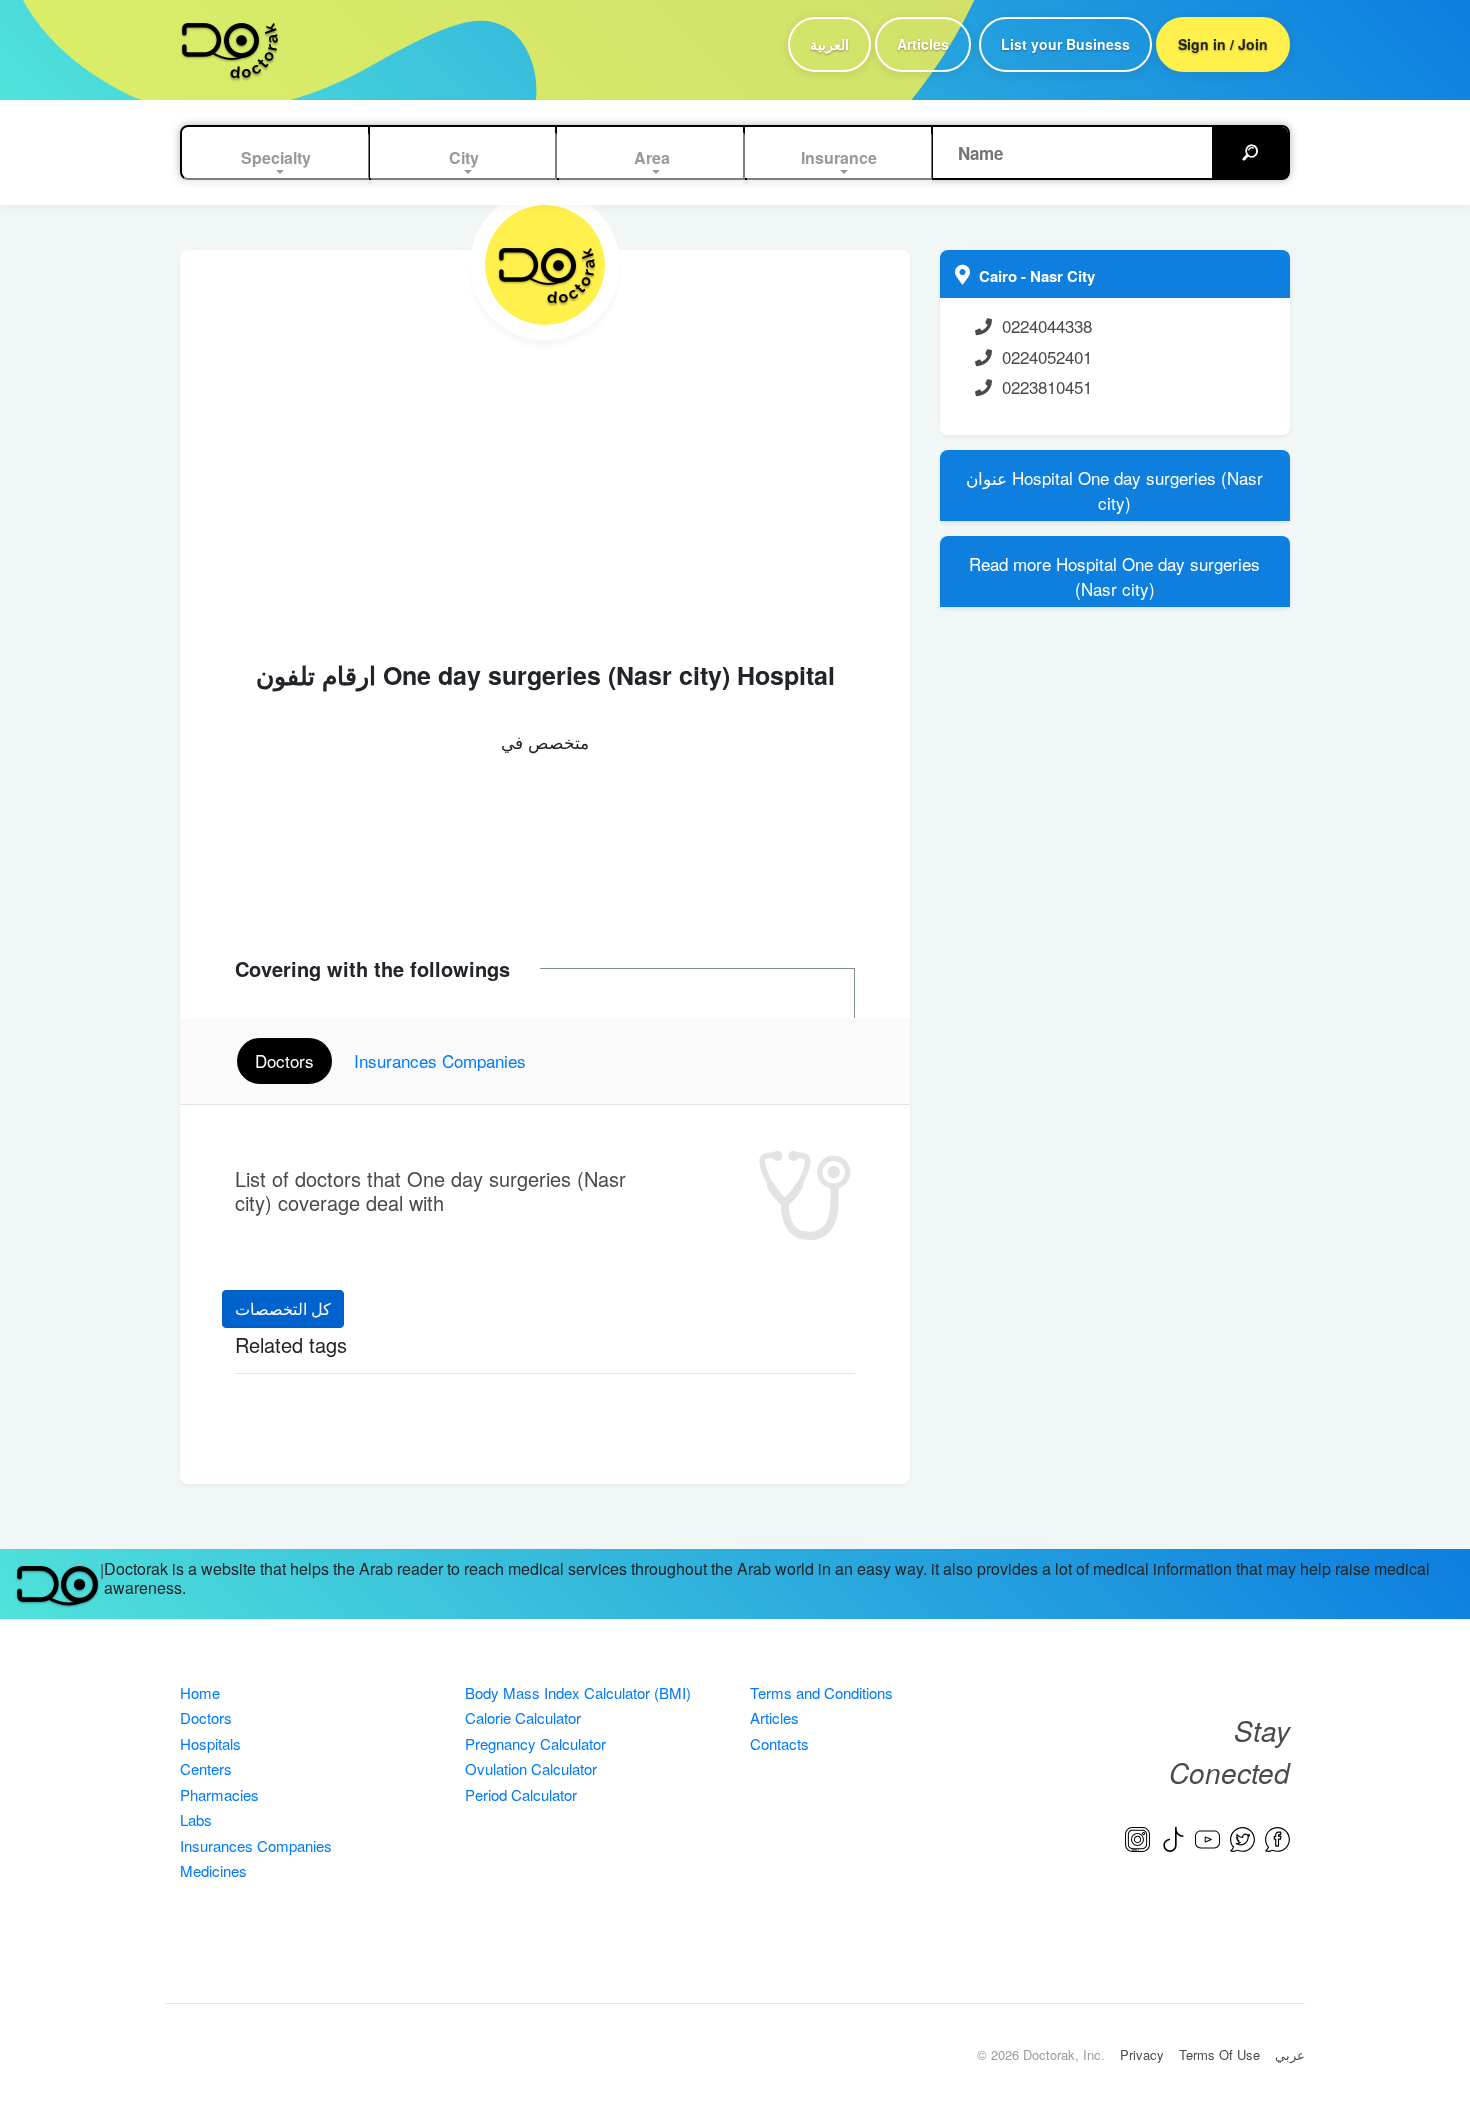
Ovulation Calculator (531, 1768)
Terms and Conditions (821, 1692)
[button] (277, 158)
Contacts (779, 1743)
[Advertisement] (545, 490)
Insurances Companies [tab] (440, 1060)
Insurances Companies (256, 1845)
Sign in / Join (1223, 44)
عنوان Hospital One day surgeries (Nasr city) (1114, 490)
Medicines (213, 1870)
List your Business (1065, 44)
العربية (829, 44)
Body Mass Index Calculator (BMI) (578, 1692)
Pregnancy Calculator (535, 1743)
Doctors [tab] (284, 1060)
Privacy (1142, 2054)
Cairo (1000, 276)
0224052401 (1047, 356)
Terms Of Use (1219, 2054)
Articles (923, 44)
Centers (206, 1768)
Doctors (206, 1717)
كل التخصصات (283, 1308)
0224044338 (1047, 325)
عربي (1290, 2054)
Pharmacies (219, 1794)
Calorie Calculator (523, 1717)
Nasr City (1062, 276)
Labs (196, 1819)
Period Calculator (521, 1794)
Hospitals (210, 1743)
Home (200, 1692)
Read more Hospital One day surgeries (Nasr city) (1114, 576)
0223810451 (1047, 386)
